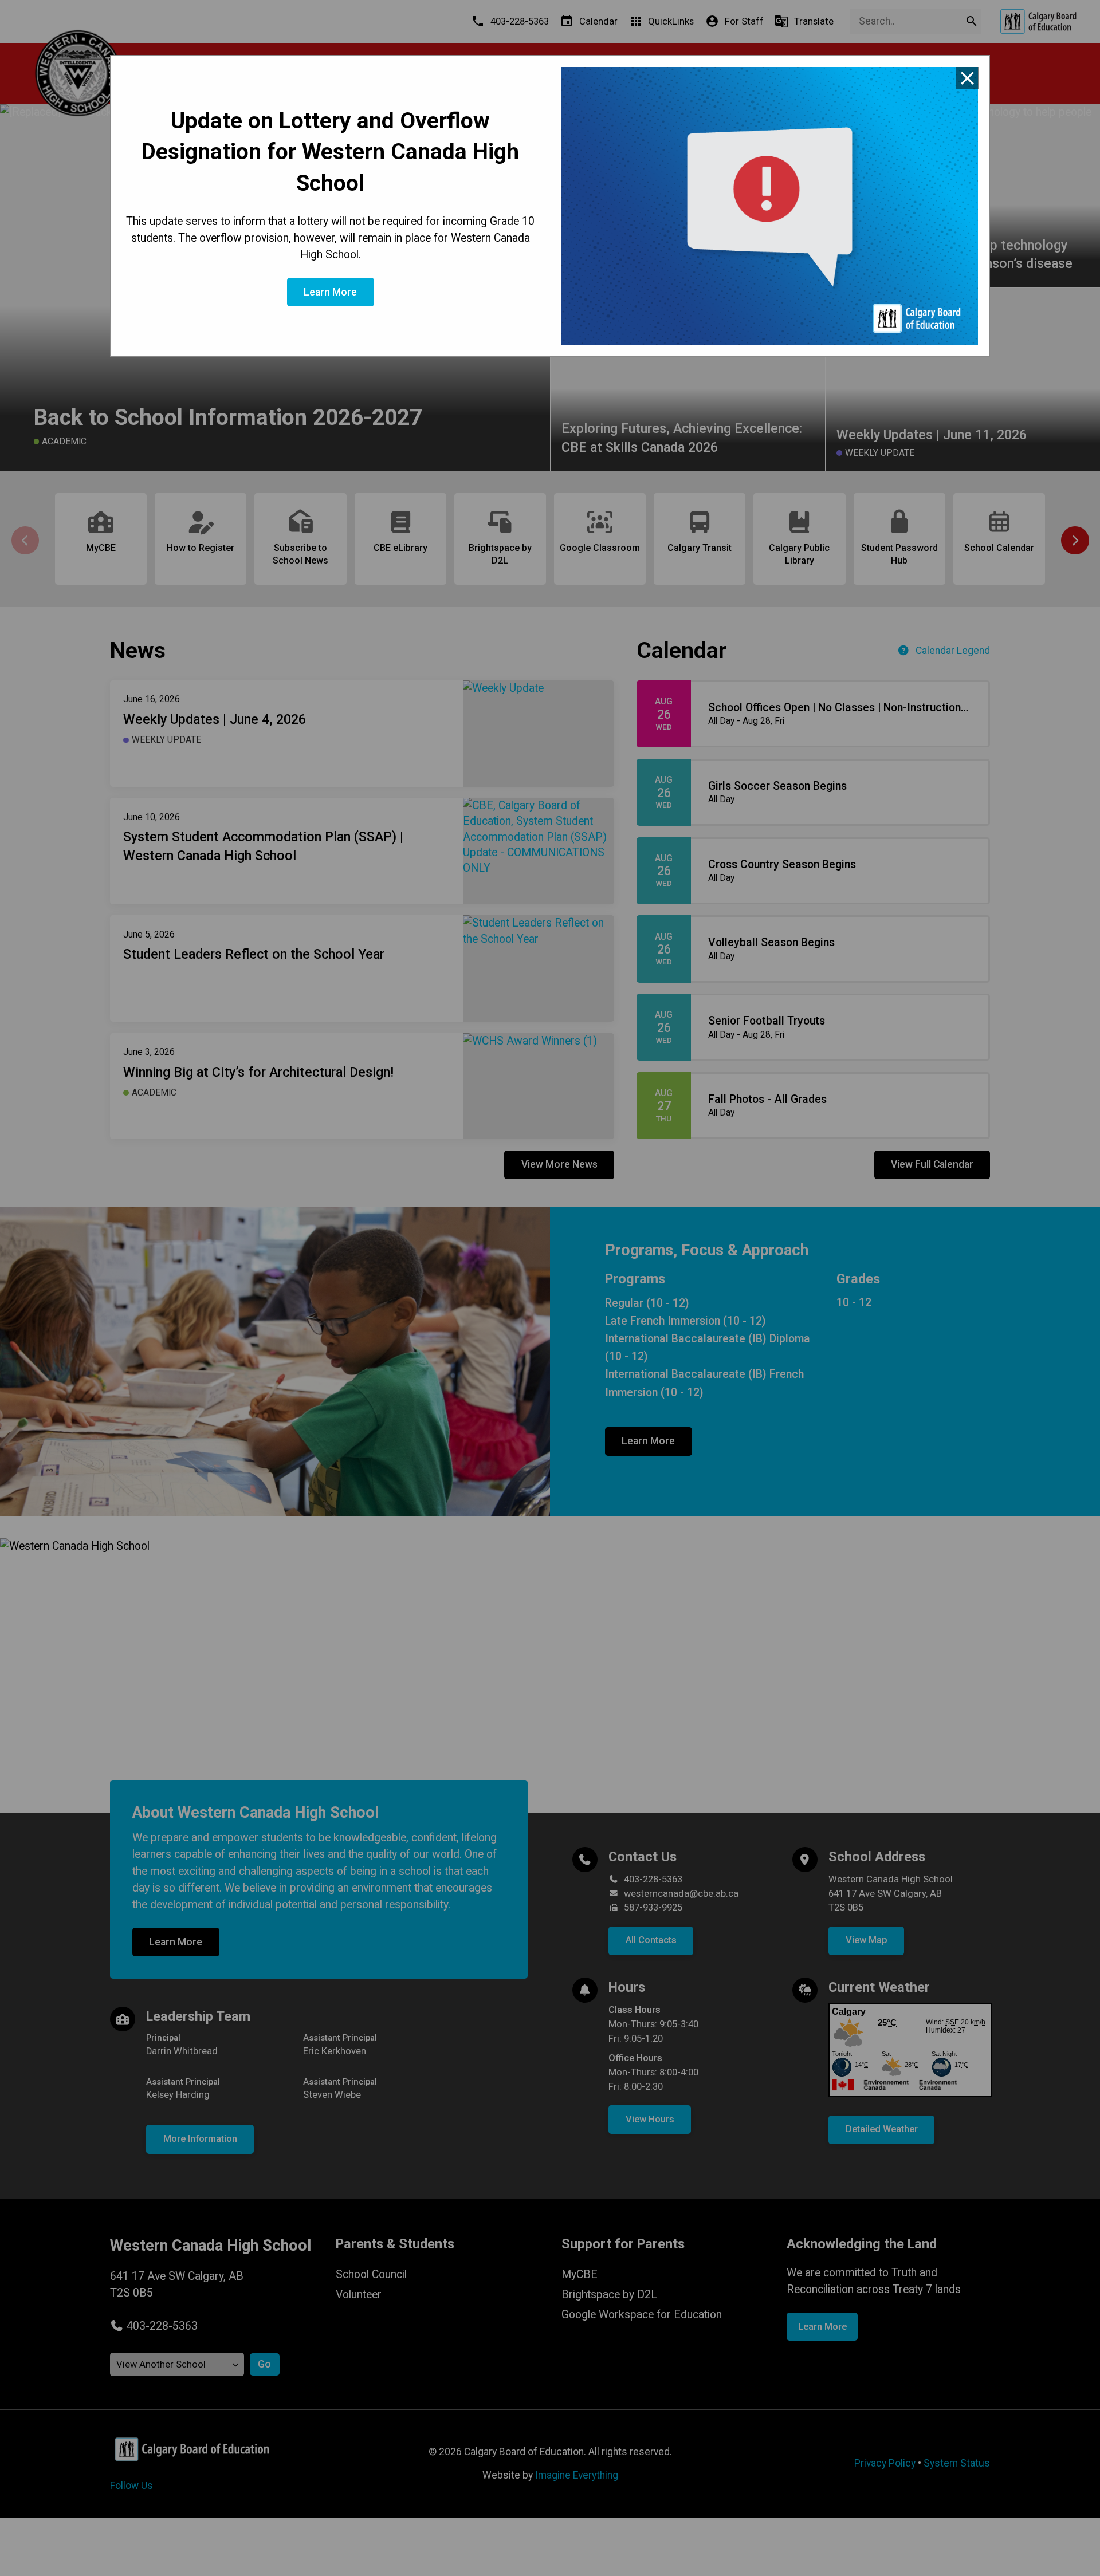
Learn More (330, 292)
